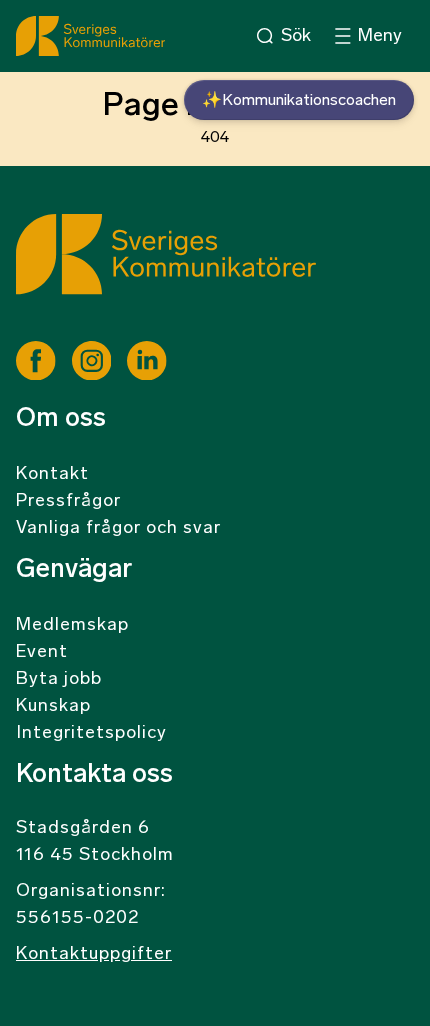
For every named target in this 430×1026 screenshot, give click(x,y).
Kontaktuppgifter (94, 955)
